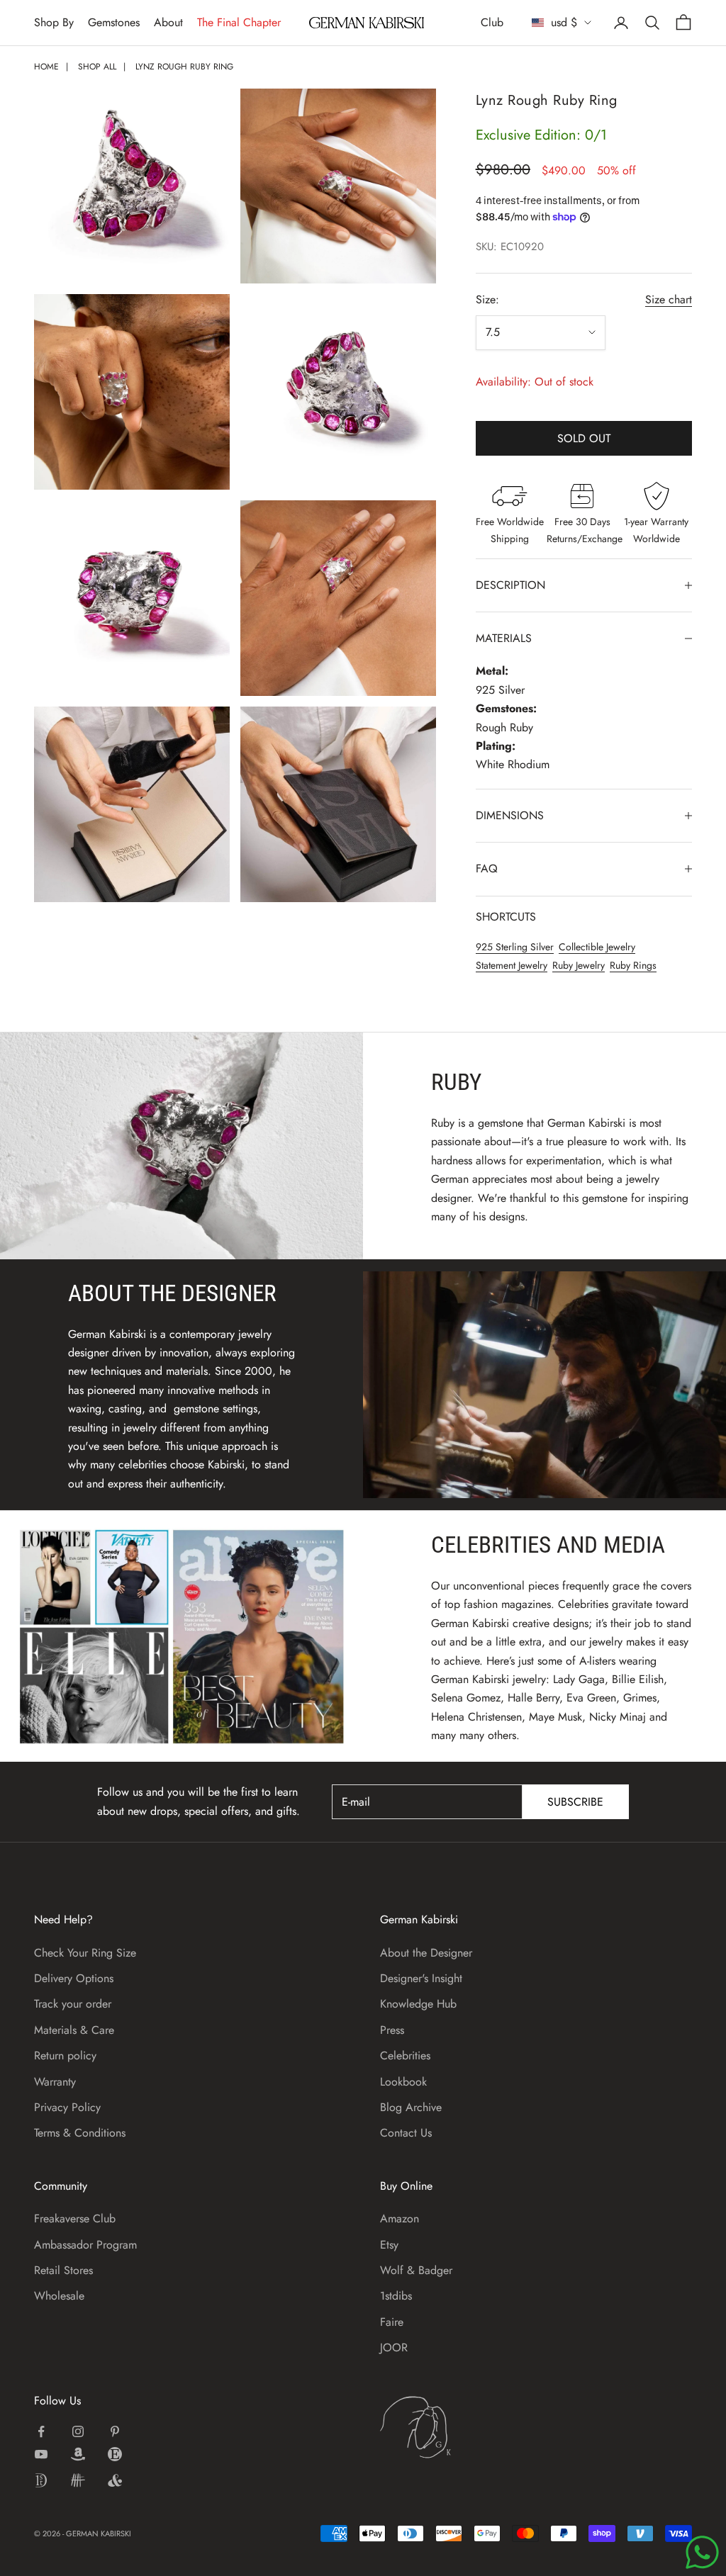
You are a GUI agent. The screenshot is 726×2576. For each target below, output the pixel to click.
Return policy (65, 2055)
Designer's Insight (421, 1978)
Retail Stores (63, 2270)
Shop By (54, 22)
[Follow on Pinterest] (115, 2431)
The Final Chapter (239, 22)
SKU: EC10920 (510, 247)
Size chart (669, 299)
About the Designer (426, 1953)
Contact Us (406, 2133)
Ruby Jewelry (579, 965)
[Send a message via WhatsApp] (702, 2552)
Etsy (389, 2245)
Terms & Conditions (80, 2133)
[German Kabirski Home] (459, 2427)
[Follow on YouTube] (41, 2454)
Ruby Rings (633, 965)
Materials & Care (74, 2030)
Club (492, 22)
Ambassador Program (85, 2245)
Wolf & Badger (416, 2270)
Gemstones (114, 22)
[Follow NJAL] (78, 2480)
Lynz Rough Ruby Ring (184, 67)
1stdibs (396, 2296)
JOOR (394, 2347)
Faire (392, 2322)
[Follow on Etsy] (115, 2454)
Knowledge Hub (418, 2004)
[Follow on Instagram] (78, 2431)
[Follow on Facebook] (41, 2431)
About (168, 22)
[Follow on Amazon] (78, 2454)
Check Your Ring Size (85, 1953)
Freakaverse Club (75, 2218)
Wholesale (59, 2296)
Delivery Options (74, 1978)
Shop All (97, 67)
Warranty (55, 2082)
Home (46, 67)
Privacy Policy (67, 2107)
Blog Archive (411, 2107)
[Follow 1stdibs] (41, 2480)
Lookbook (403, 2082)
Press (392, 2030)
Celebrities (405, 2055)
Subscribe (575, 1802)
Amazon (400, 2218)
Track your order (73, 2004)
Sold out (584, 438)
